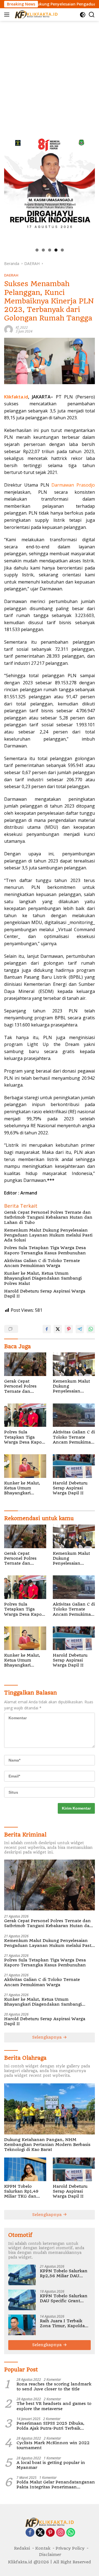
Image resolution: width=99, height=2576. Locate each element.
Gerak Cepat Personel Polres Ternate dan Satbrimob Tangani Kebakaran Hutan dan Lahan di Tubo (48, 1217)
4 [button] (56, 250)
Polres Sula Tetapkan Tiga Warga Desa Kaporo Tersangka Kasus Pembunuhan (45, 1250)
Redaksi (22, 2548)
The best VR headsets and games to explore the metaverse (54, 2406)
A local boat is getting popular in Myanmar (51, 2465)
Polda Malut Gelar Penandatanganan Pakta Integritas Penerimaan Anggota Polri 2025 (56, 2485)
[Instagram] (61, 2533)
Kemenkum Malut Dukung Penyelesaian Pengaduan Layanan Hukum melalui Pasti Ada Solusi (48, 1235)
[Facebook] (30, 2533)
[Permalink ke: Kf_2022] (9, 329)
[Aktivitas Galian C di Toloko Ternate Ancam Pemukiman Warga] (74, 1415)
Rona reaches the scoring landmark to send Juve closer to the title (54, 2387)
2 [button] (43, 250)
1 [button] (37, 250)
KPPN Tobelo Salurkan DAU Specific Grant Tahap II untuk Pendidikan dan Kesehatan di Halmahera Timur (64, 2298)
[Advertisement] (50, 73)
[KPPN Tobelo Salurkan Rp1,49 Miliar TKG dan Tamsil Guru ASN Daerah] (25, 2169)
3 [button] (50, 250)
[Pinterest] (50, 2533)
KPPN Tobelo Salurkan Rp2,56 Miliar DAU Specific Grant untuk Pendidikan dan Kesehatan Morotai (64, 2273)
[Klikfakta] (35, 15)
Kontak (43, 2548)
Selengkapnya (48, 2037)
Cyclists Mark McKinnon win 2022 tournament (53, 2445)
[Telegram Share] (80, 1329)
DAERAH (11, 275)
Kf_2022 (22, 327)
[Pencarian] (92, 15)
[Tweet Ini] (58, 1329)
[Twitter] (40, 2533)
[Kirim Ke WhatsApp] (91, 1329)
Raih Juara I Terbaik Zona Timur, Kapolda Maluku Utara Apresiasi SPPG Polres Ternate (64, 2323)
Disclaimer (50, 2555)
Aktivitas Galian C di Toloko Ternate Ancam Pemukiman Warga (42, 1263)
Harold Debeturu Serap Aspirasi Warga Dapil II (45, 1294)
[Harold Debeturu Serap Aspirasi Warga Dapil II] (74, 1466)
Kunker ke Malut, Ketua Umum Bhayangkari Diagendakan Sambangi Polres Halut (43, 1278)
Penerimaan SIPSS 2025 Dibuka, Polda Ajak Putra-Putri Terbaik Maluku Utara (50, 2426)
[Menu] (8, 15)
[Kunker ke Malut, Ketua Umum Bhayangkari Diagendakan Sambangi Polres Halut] (25, 1466)
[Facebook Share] (47, 1329)
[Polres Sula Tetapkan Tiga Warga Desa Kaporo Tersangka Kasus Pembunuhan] (25, 1415)
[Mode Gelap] (83, 15)
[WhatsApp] (71, 2533)
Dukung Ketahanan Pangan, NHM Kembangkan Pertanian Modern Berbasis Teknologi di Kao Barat (47, 2145)
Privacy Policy (70, 2548)
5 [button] (62, 250)
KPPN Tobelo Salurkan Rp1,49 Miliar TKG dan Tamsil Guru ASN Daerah (22, 2191)
